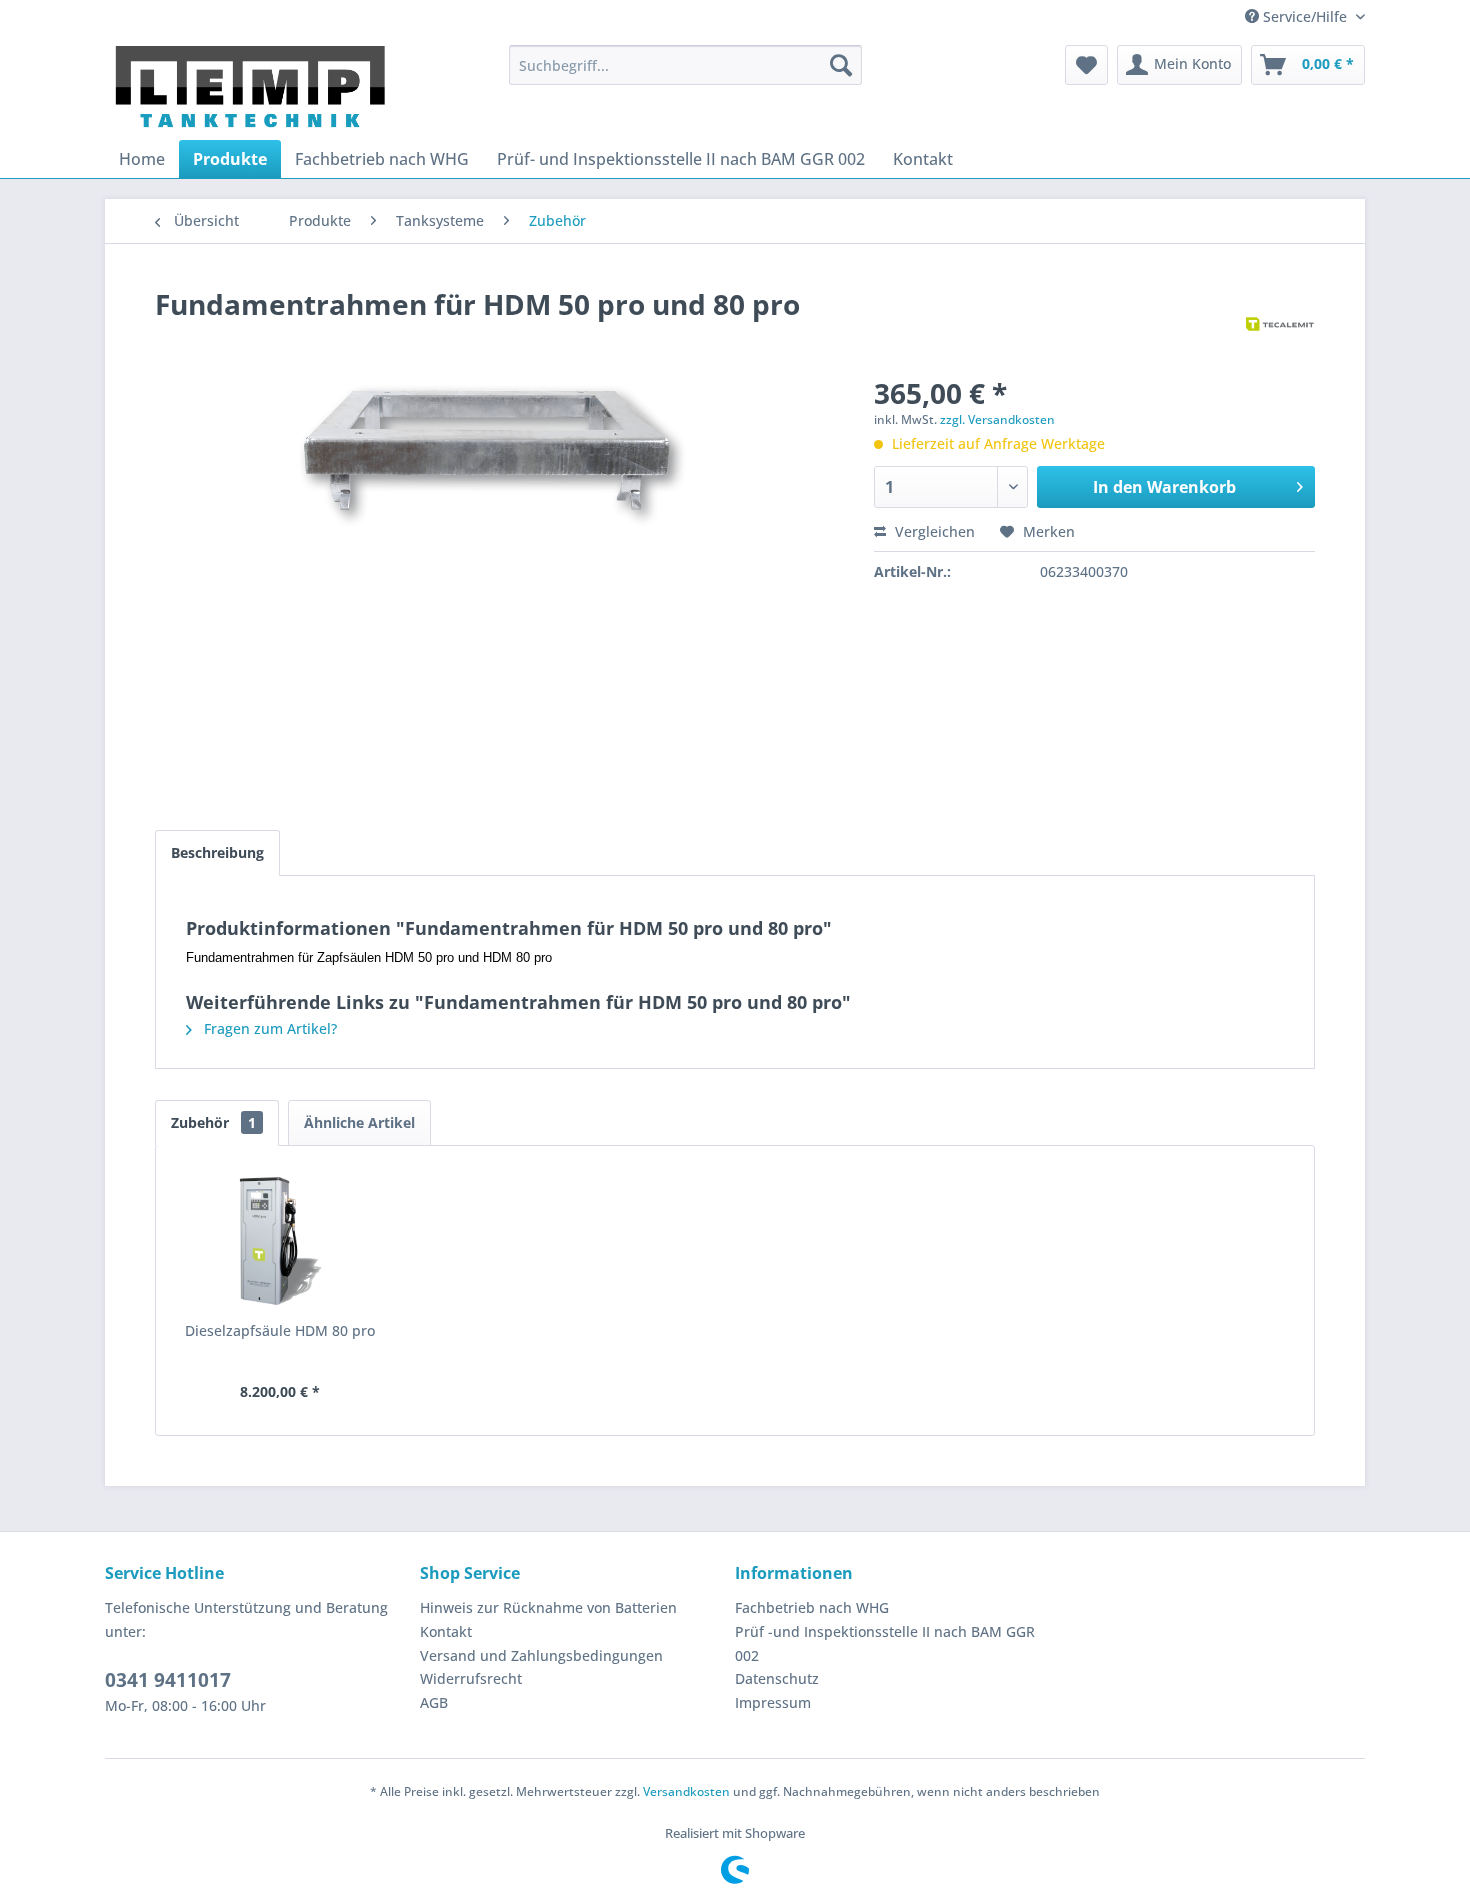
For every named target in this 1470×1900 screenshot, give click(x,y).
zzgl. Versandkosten (997, 419)
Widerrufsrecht (471, 1678)
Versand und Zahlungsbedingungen (541, 1655)
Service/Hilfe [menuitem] (1305, 16)
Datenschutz (777, 1678)
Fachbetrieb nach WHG (812, 1607)
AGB (434, 1702)
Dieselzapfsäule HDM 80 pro (280, 1330)
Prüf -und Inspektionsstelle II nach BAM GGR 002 (885, 1643)
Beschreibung (217, 852)
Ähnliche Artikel (359, 1122)
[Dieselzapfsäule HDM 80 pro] (280, 1241)
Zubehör (213, 1122)
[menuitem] (685, 65)
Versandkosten (686, 1791)
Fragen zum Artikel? (268, 1028)
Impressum (773, 1702)
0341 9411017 (168, 1680)
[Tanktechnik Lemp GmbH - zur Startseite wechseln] (250, 87)
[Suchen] (841, 65)
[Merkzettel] (1086, 65)
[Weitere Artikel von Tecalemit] (1280, 324)
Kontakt (446, 1631)
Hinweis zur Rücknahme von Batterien (548, 1607)
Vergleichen (933, 531)
